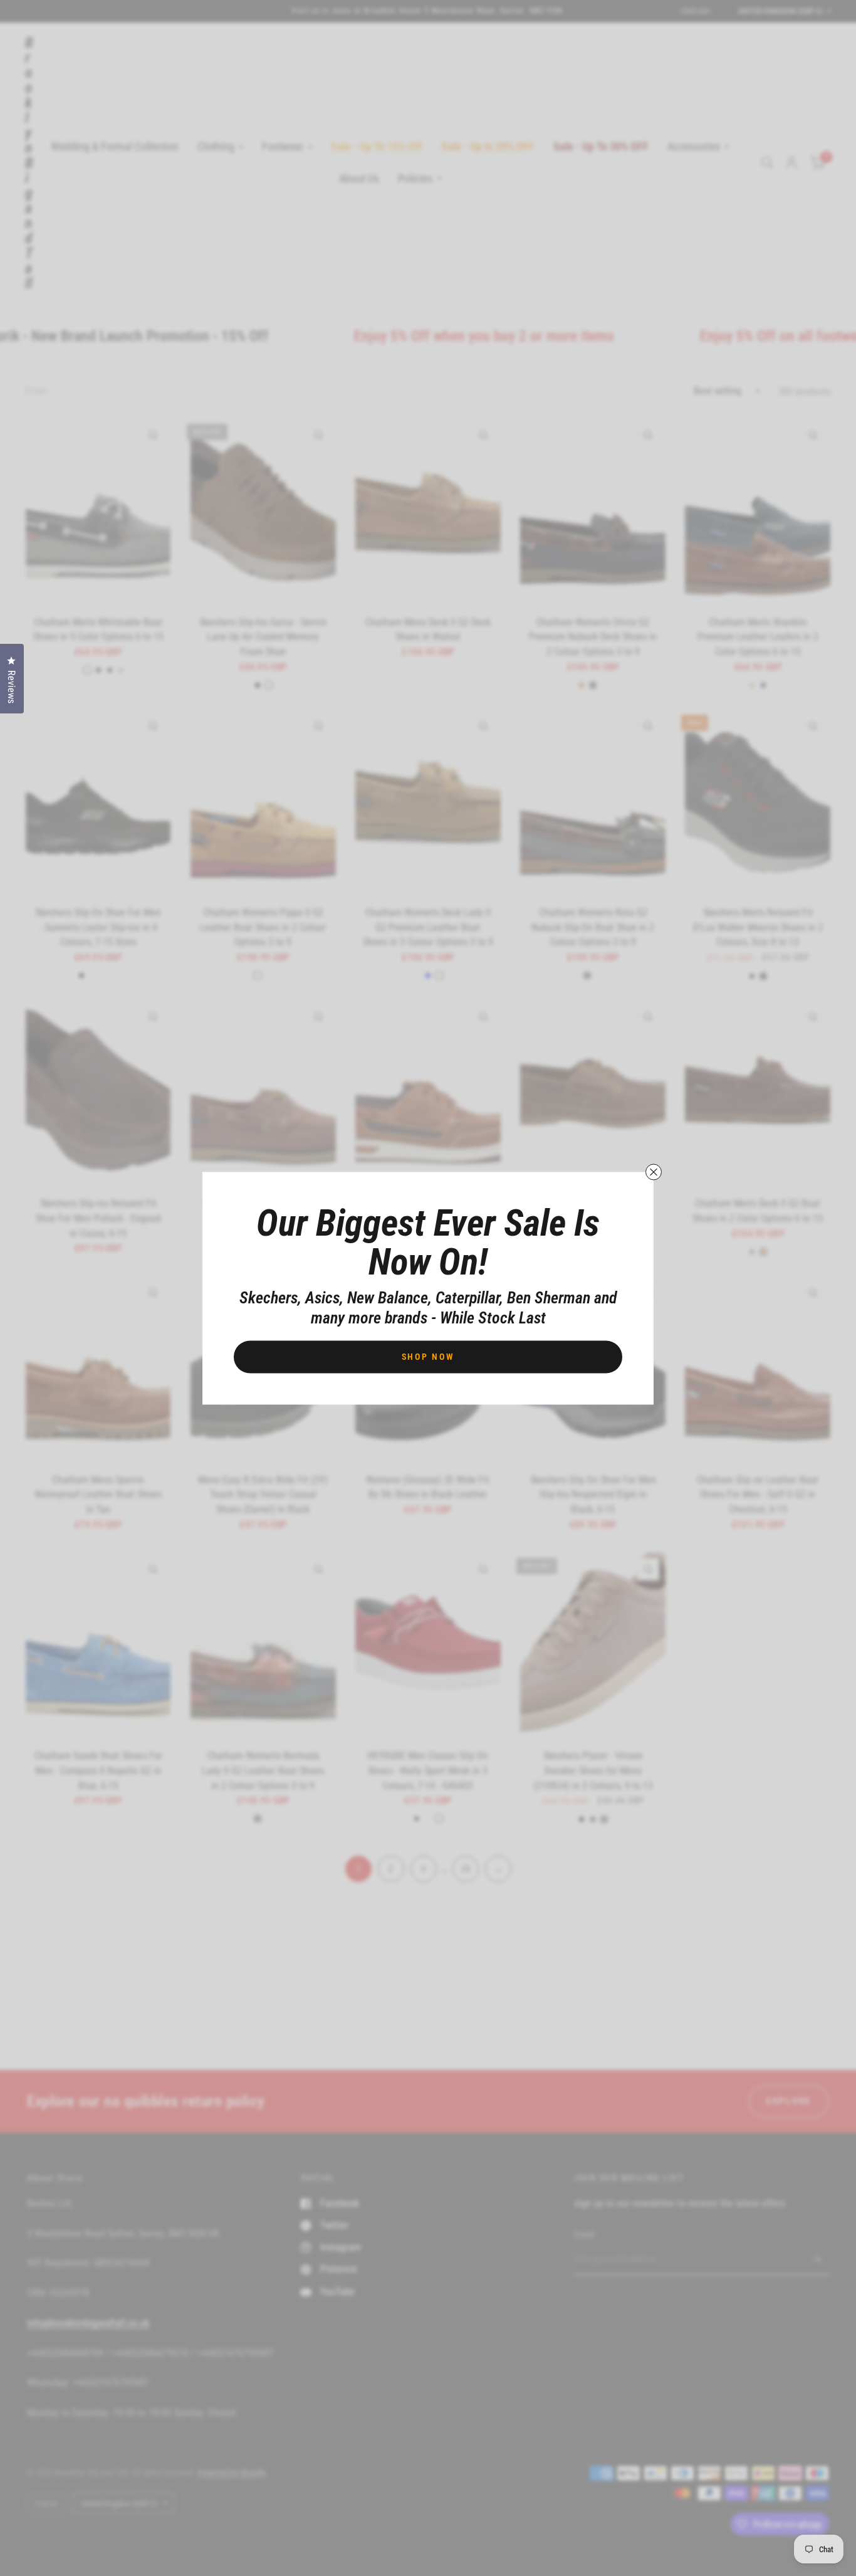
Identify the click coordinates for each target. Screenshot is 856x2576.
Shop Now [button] (428, 1356)
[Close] (654, 1172)
